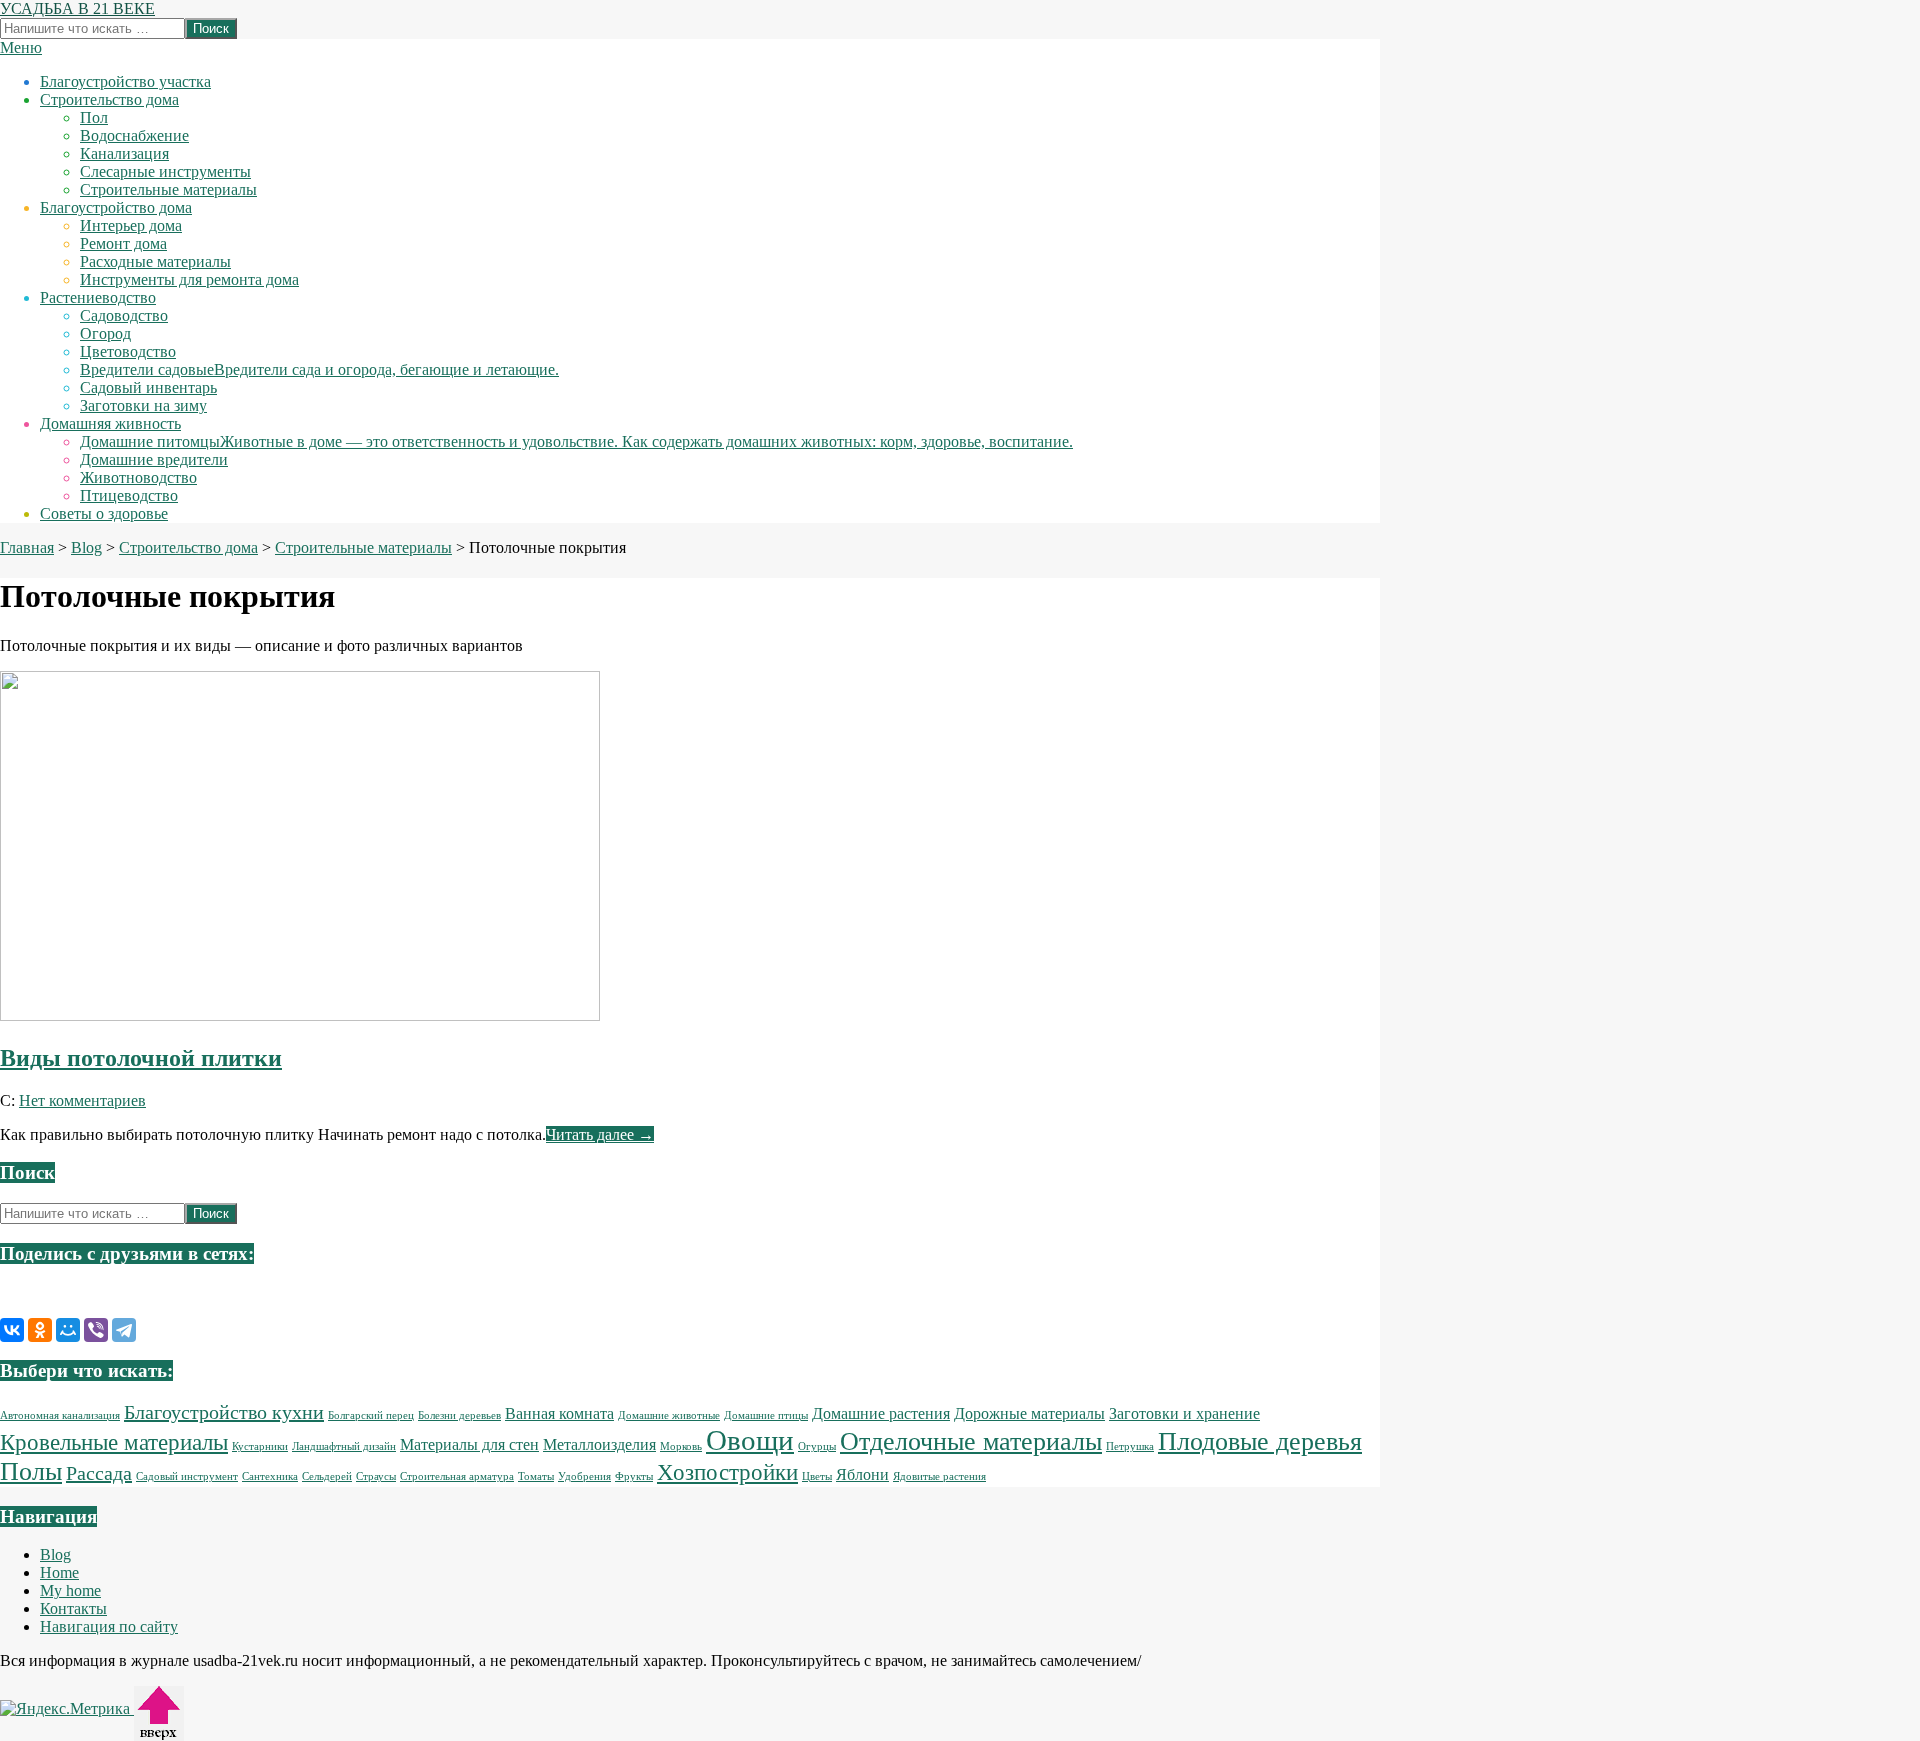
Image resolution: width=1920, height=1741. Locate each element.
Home (59, 1572)
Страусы (376, 1476)
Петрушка (1130, 1446)
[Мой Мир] (68, 1330)
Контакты (73, 1608)
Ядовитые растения (939, 1476)
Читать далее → (600, 1134)
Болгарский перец (371, 1415)
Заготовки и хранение (1184, 1414)
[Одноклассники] (40, 1330)
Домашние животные (669, 1415)
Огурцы (817, 1446)
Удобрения (584, 1476)
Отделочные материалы (971, 1441)
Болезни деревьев (459, 1415)
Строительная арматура (457, 1476)
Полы (31, 1471)
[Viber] (96, 1330)
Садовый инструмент (187, 1476)
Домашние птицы (766, 1415)
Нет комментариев (82, 1100)
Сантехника (270, 1476)
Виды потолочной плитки (141, 1058)
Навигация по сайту (109, 1626)
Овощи (750, 1440)
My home (70, 1590)
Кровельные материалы (114, 1442)
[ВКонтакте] (12, 1330)
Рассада (99, 1473)
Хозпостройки (727, 1472)
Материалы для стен (469, 1445)
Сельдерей (327, 1476)
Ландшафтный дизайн (344, 1446)
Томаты (536, 1476)
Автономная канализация (60, 1415)
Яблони (862, 1475)
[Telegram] (124, 1330)
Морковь (681, 1446)
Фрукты (634, 1476)
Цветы (817, 1476)
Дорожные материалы (1029, 1414)
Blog (55, 1554)
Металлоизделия (599, 1445)
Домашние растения (881, 1414)
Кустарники (260, 1446)
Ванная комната (559, 1414)
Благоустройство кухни (224, 1412)
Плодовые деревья (1260, 1441)
